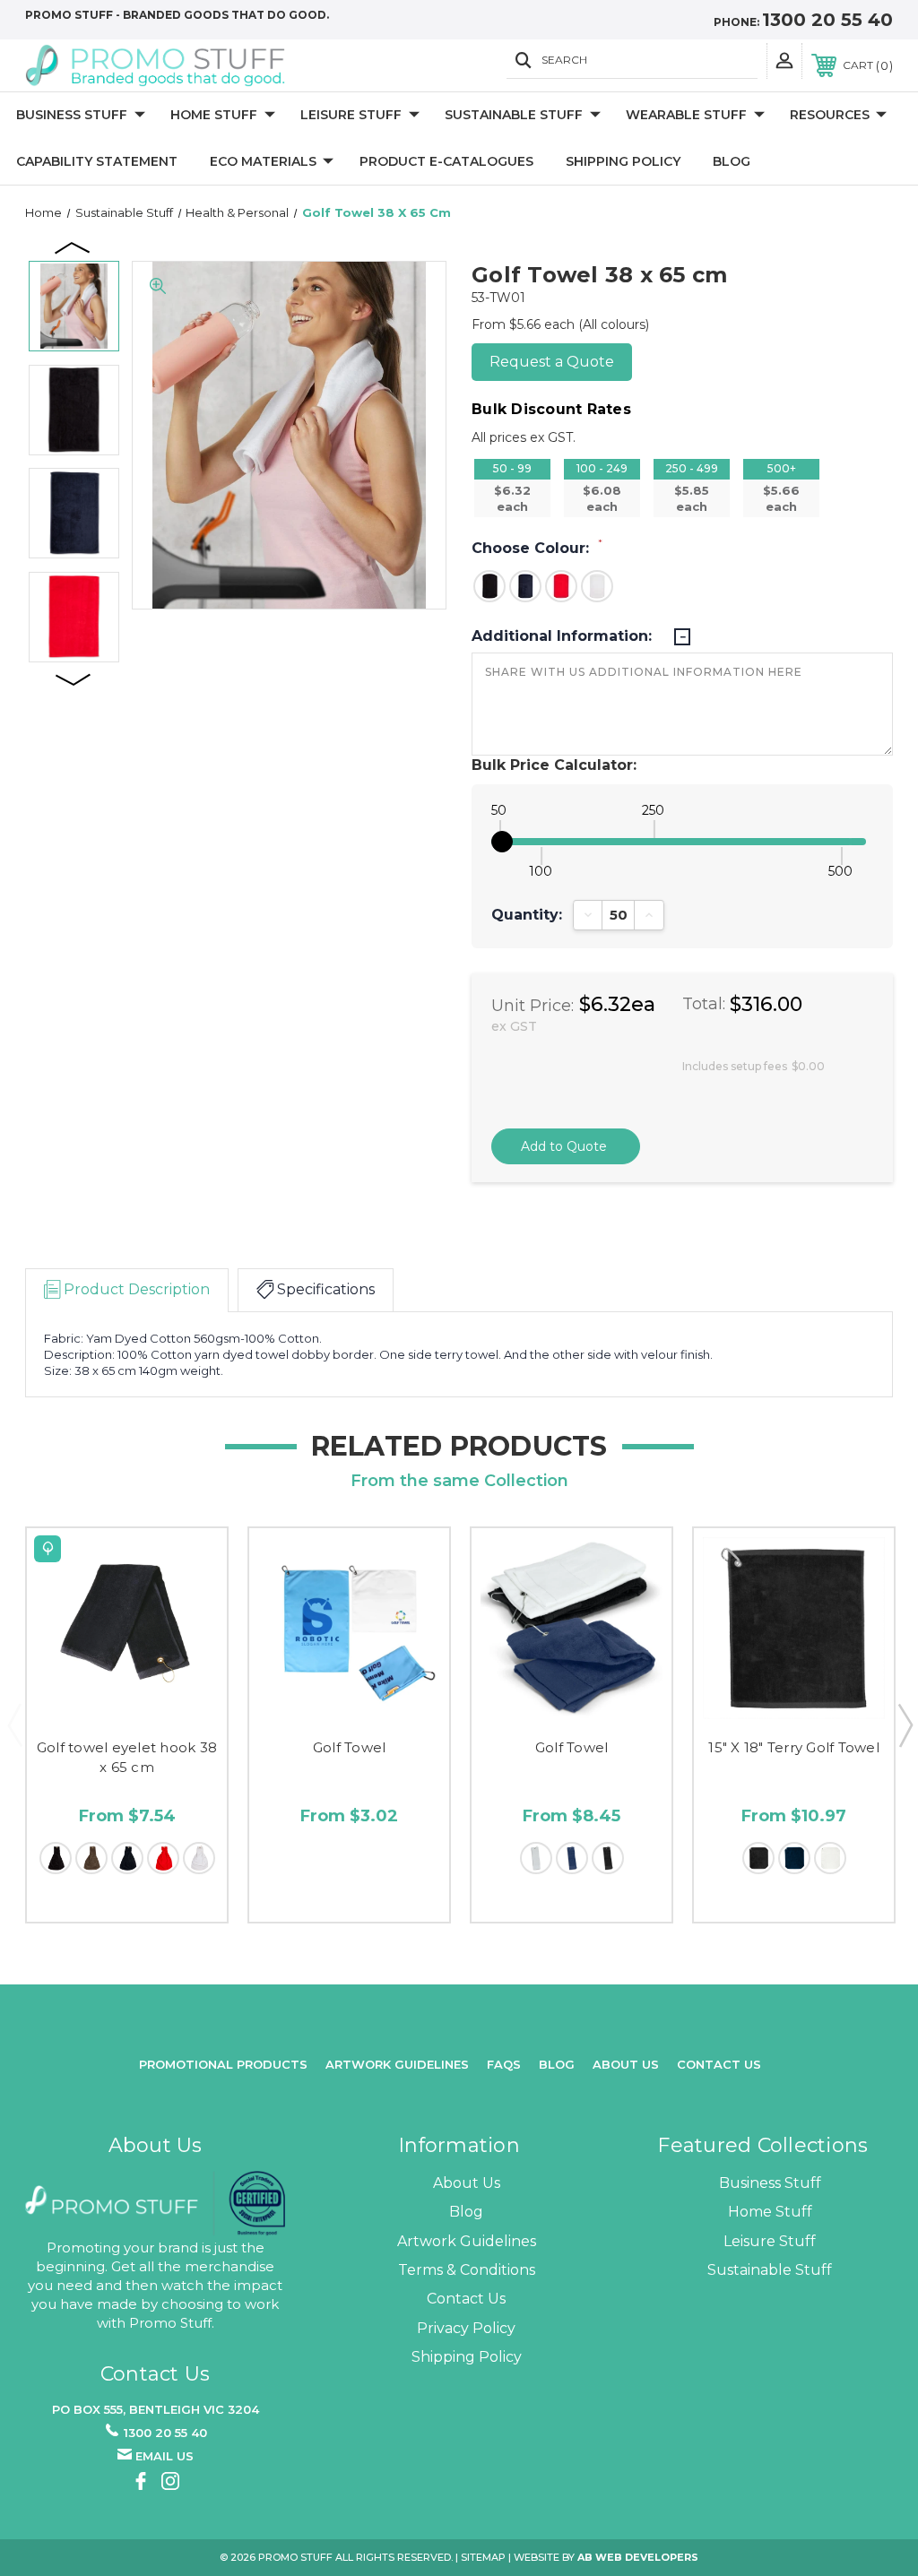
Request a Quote (552, 362)
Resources (830, 115)
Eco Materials (263, 161)
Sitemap (483, 2557)
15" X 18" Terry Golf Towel (794, 1747)
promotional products (223, 2064)
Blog (732, 161)
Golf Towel (350, 1747)
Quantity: (527, 915)
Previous (74, 246)
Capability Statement (97, 161)
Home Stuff (214, 115)
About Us (467, 2183)
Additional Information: (564, 636)
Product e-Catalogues (446, 161)
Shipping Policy (623, 161)
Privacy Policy (466, 2328)
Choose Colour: (537, 548)
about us (626, 2064)
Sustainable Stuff (514, 115)
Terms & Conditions (467, 2270)
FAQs (504, 2064)
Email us (165, 2456)
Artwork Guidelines (397, 2064)
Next (74, 679)
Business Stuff (72, 115)
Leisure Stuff (351, 115)
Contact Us (719, 2064)
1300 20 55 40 (827, 20)
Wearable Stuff (686, 115)
